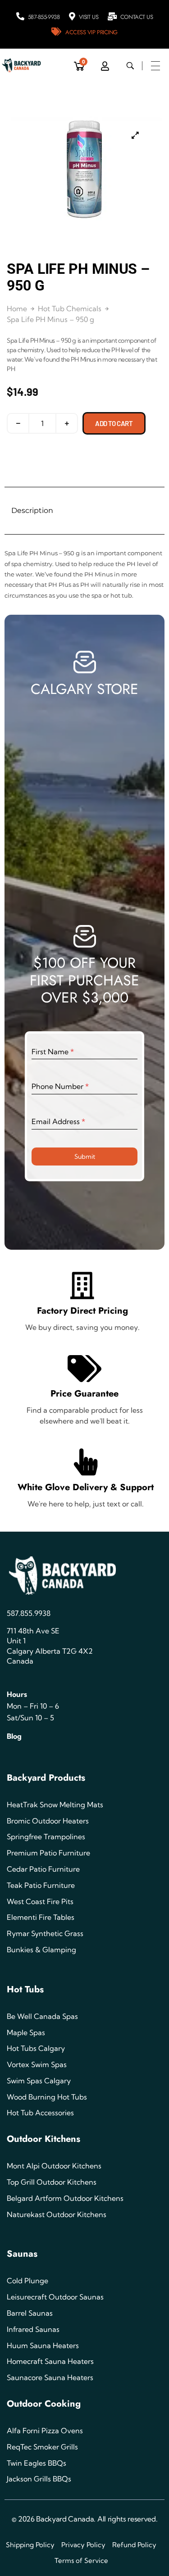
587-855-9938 (44, 17)
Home (17, 308)
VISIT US (89, 17)
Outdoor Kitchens (43, 2139)
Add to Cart (114, 423)
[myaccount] (105, 66)
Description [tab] (32, 510)
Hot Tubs (25, 1989)
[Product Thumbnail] (135, 135)
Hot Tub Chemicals (70, 308)
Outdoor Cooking (44, 2404)
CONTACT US (137, 17)
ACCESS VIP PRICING (91, 32)
